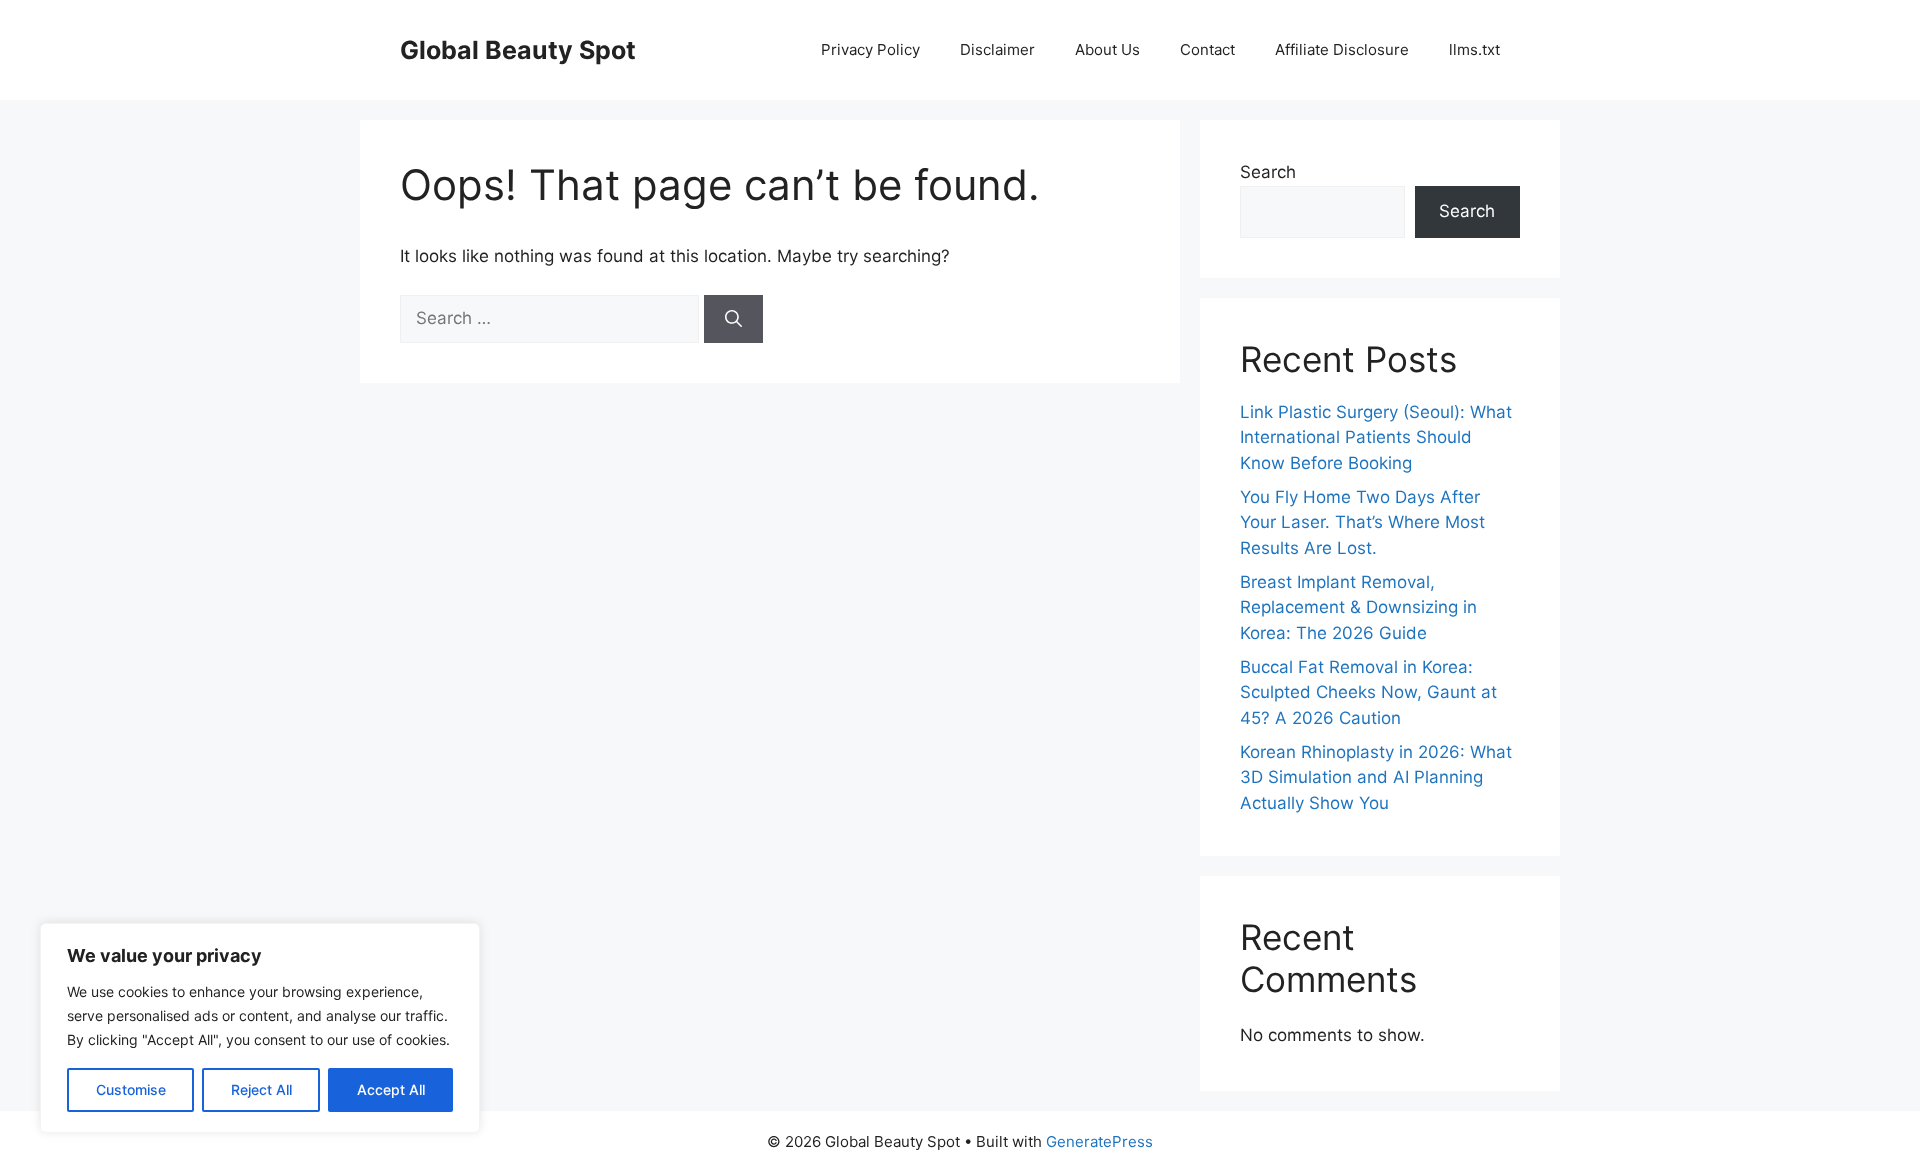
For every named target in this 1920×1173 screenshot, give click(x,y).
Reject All (261, 1089)
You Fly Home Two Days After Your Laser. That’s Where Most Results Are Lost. (1362, 522)
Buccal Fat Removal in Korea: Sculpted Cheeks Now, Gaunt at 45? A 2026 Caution (1368, 692)
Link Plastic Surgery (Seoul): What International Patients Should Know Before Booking (1376, 437)
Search (1268, 172)
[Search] (733, 319)
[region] (260, 1028)
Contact (1207, 49)
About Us (1107, 49)
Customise (131, 1089)
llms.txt (1474, 49)
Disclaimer (997, 49)
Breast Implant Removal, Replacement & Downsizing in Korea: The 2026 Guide (1358, 607)
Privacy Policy (870, 49)
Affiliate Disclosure (1342, 49)
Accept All (391, 1089)
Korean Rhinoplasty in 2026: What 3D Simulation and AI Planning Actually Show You (1376, 777)
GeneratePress (1099, 1141)
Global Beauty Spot (518, 50)
